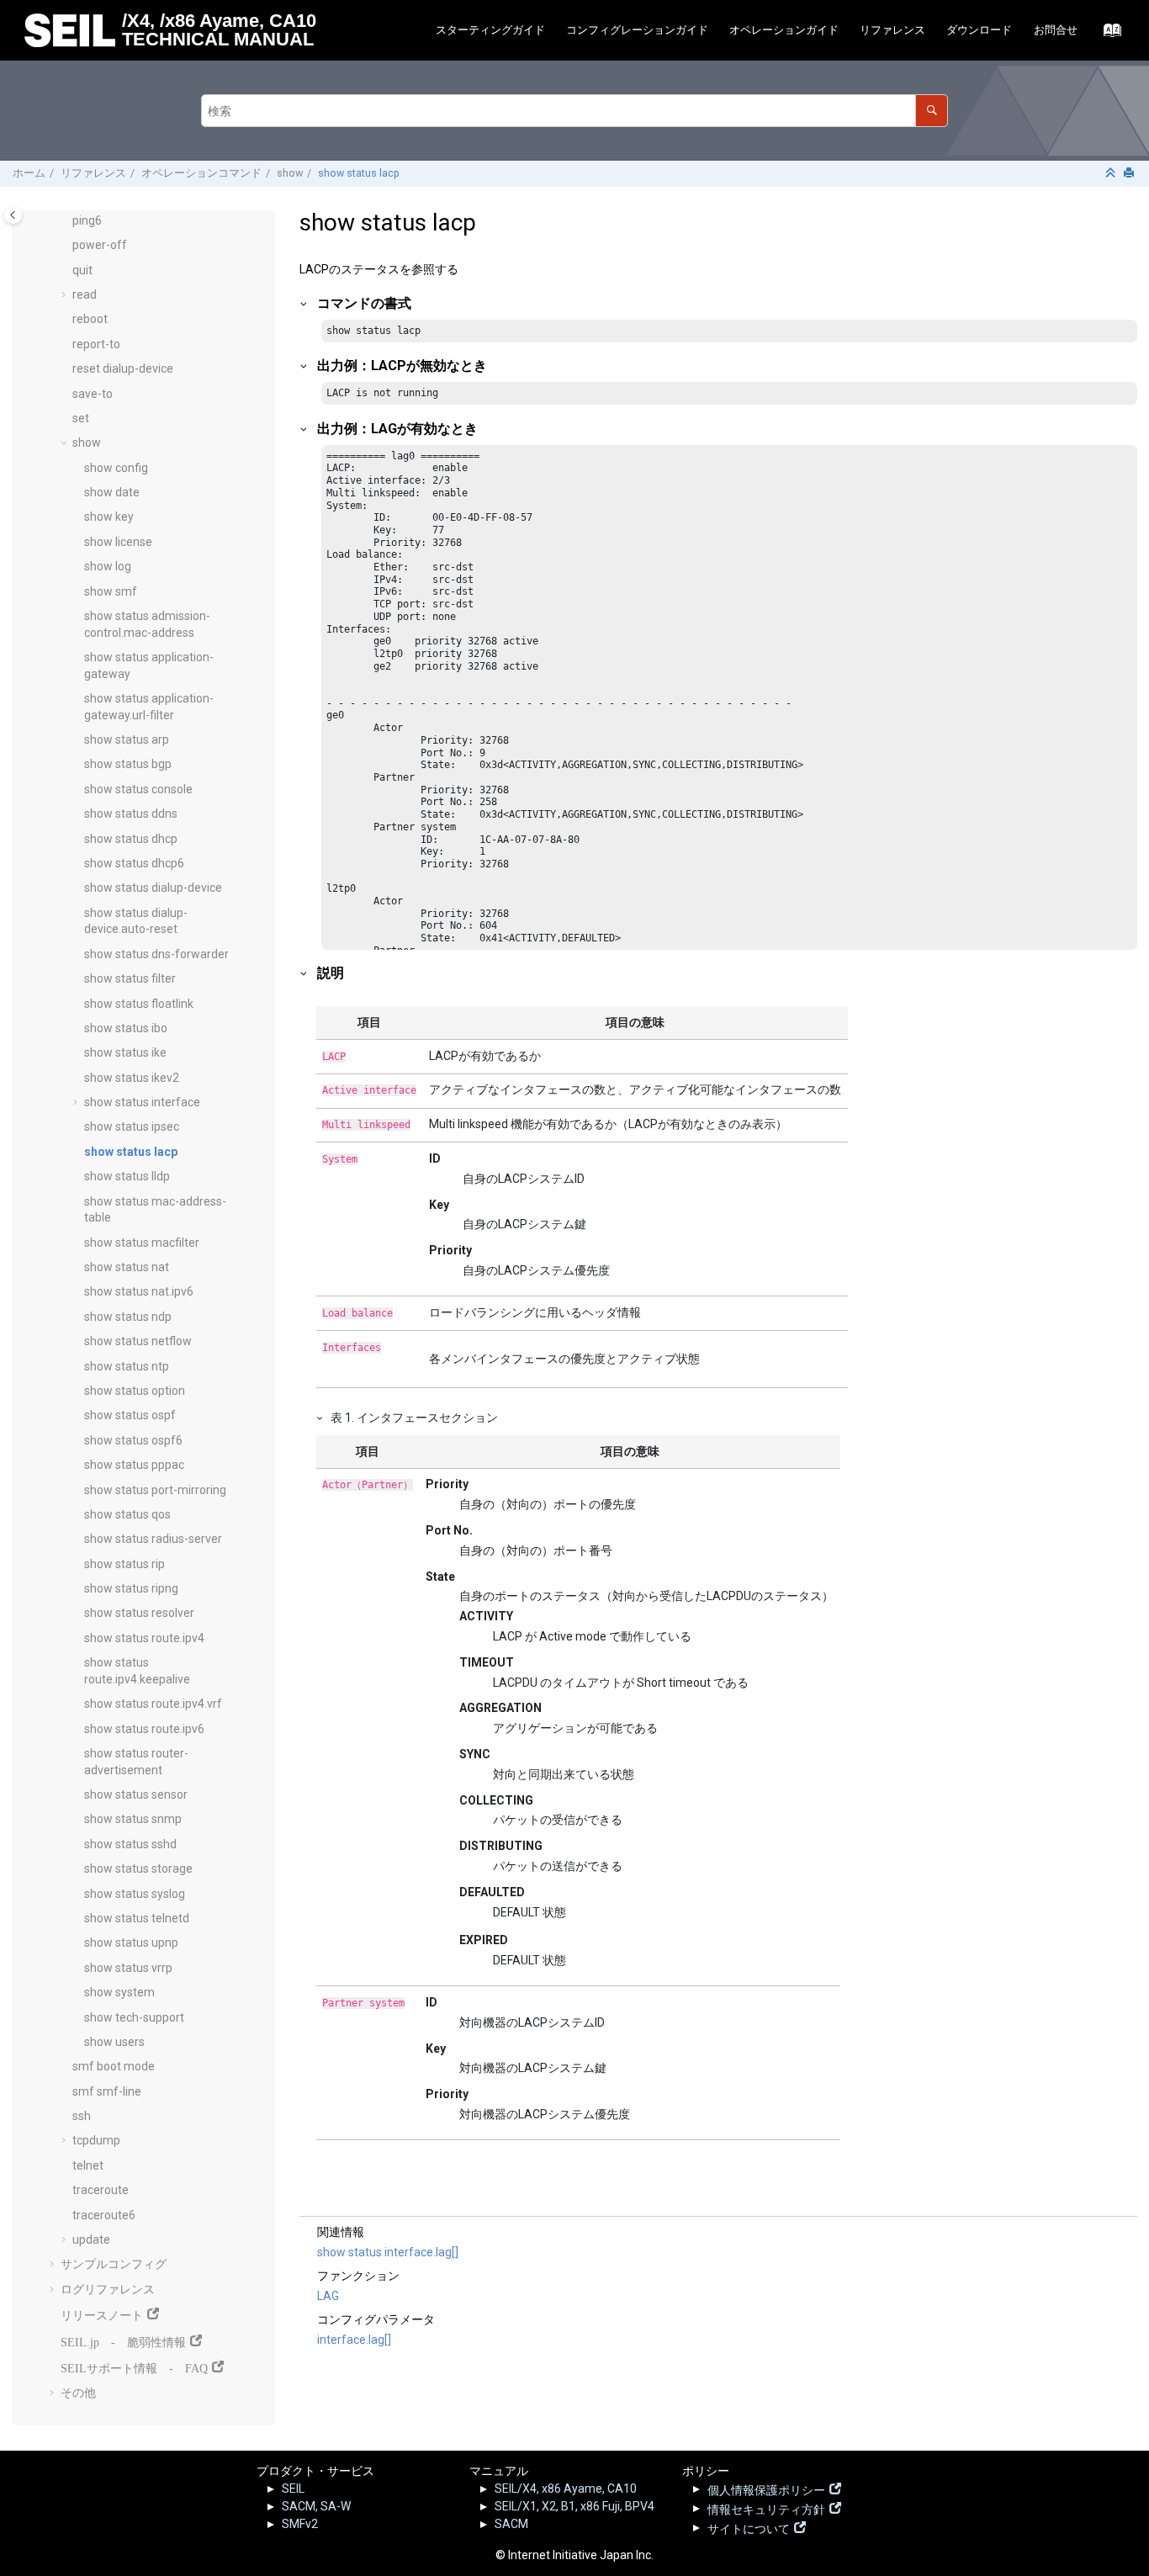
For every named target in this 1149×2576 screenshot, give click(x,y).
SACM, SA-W (316, 2506)
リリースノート (102, 2314)
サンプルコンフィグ (114, 2264)
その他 (78, 2393)
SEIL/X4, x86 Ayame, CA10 (566, 2489)
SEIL (293, 2489)
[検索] (932, 111)
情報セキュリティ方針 (766, 2508)
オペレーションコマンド (201, 173)
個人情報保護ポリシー (766, 2489)
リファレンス (892, 30)
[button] (66, 221)
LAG (328, 2296)
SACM (511, 2524)
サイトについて (749, 2527)
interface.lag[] (354, 2340)
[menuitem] (490, 31)
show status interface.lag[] (388, 2252)
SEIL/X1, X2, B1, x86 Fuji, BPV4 (574, 2506)
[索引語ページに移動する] (1107, 34)
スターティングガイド (490, 30)
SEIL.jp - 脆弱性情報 (123, 2340)
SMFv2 (300, 2524)
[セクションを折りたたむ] (1112, 174)
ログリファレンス (108, 2289)
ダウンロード (979, 30)
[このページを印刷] (1130, 174)
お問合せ (1056, 30)
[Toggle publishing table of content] (13, 215)
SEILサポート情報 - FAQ (134, 2367)
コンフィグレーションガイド (637, 30)
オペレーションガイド (784, 30)
